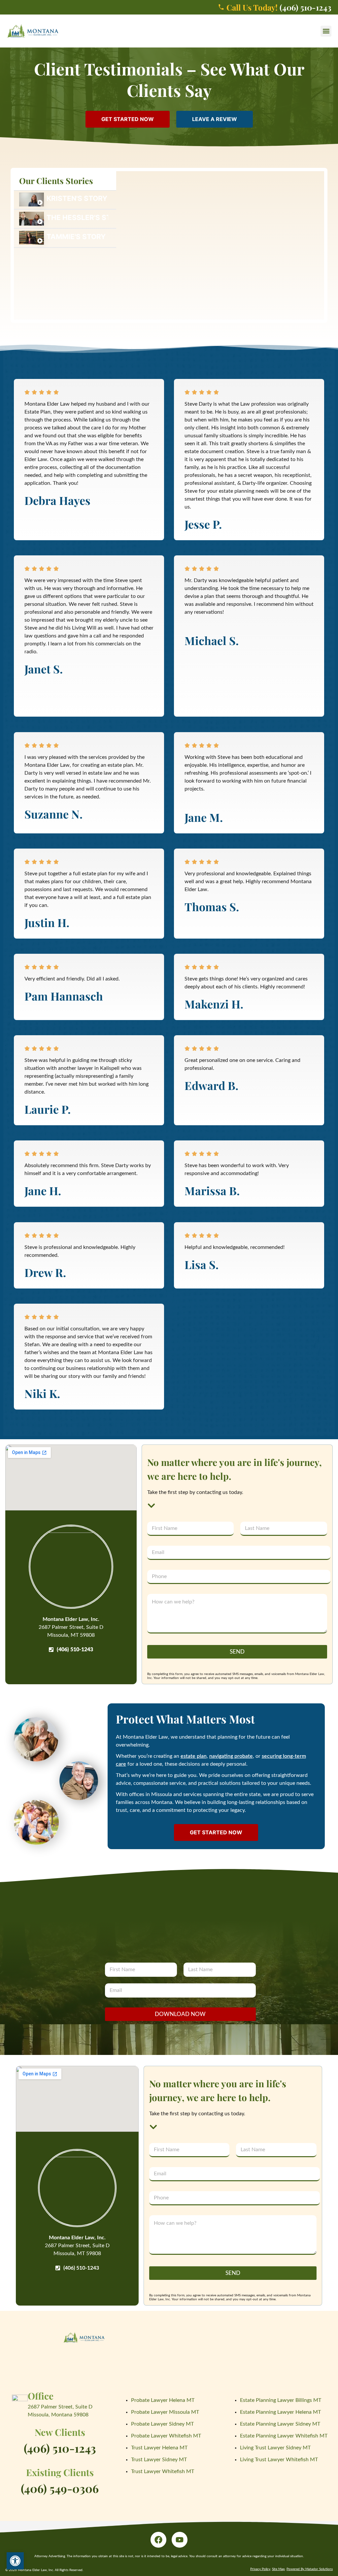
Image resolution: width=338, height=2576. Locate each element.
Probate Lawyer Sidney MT (162, 2424)
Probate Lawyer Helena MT (163, 2400)
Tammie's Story (76, 237)
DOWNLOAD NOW (180, 2014)
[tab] (65, 200)
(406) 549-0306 (60, 2488)
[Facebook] (158, 2540)
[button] (326, 31)
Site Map (278, 2569)
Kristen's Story (77, 198)
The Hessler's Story (77, 217)
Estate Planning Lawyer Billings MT (281, 2400)
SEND (237, 1652)
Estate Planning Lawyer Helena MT (280, 2412)
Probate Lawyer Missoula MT (165, 2412)
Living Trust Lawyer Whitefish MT (279, 2460)
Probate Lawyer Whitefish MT (166, 2436)
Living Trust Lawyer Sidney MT (275, 2448)
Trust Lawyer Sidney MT (159, 2460)
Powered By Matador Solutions (310, 2569)
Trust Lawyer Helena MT (159, 2448)
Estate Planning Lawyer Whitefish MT (284, 2436)
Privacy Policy (260, 2569)
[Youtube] (180, 2540)
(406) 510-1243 (60, 2448)
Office (41, 2396)
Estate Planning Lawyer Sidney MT (280, 2424)
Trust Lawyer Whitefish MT (163, 2471)
